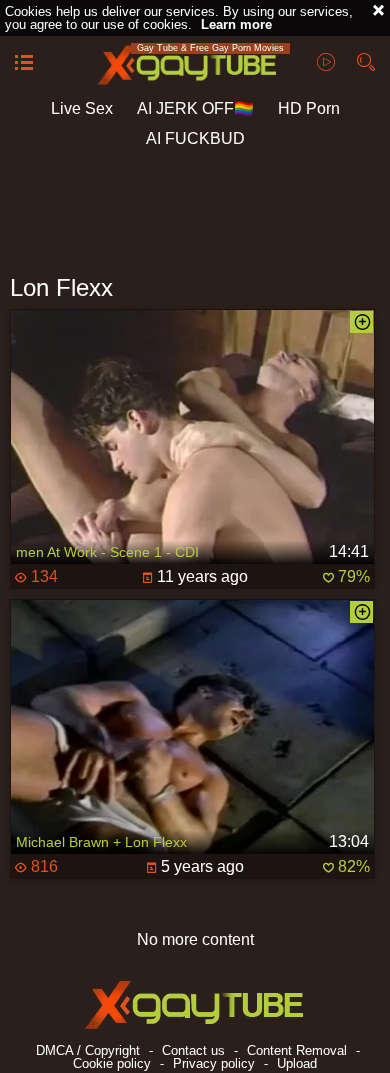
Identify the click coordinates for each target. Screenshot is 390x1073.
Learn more (236, 24)
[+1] (24, 64)
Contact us (193, 1050)
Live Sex (82, 108)
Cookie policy (112, 1063)
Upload (297, 1063)
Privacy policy (214, 1063)
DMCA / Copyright (88, 1050)
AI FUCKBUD (195, 138)
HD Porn (309, 108)
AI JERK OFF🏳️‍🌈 (195, 108)
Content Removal (297, 1050)
